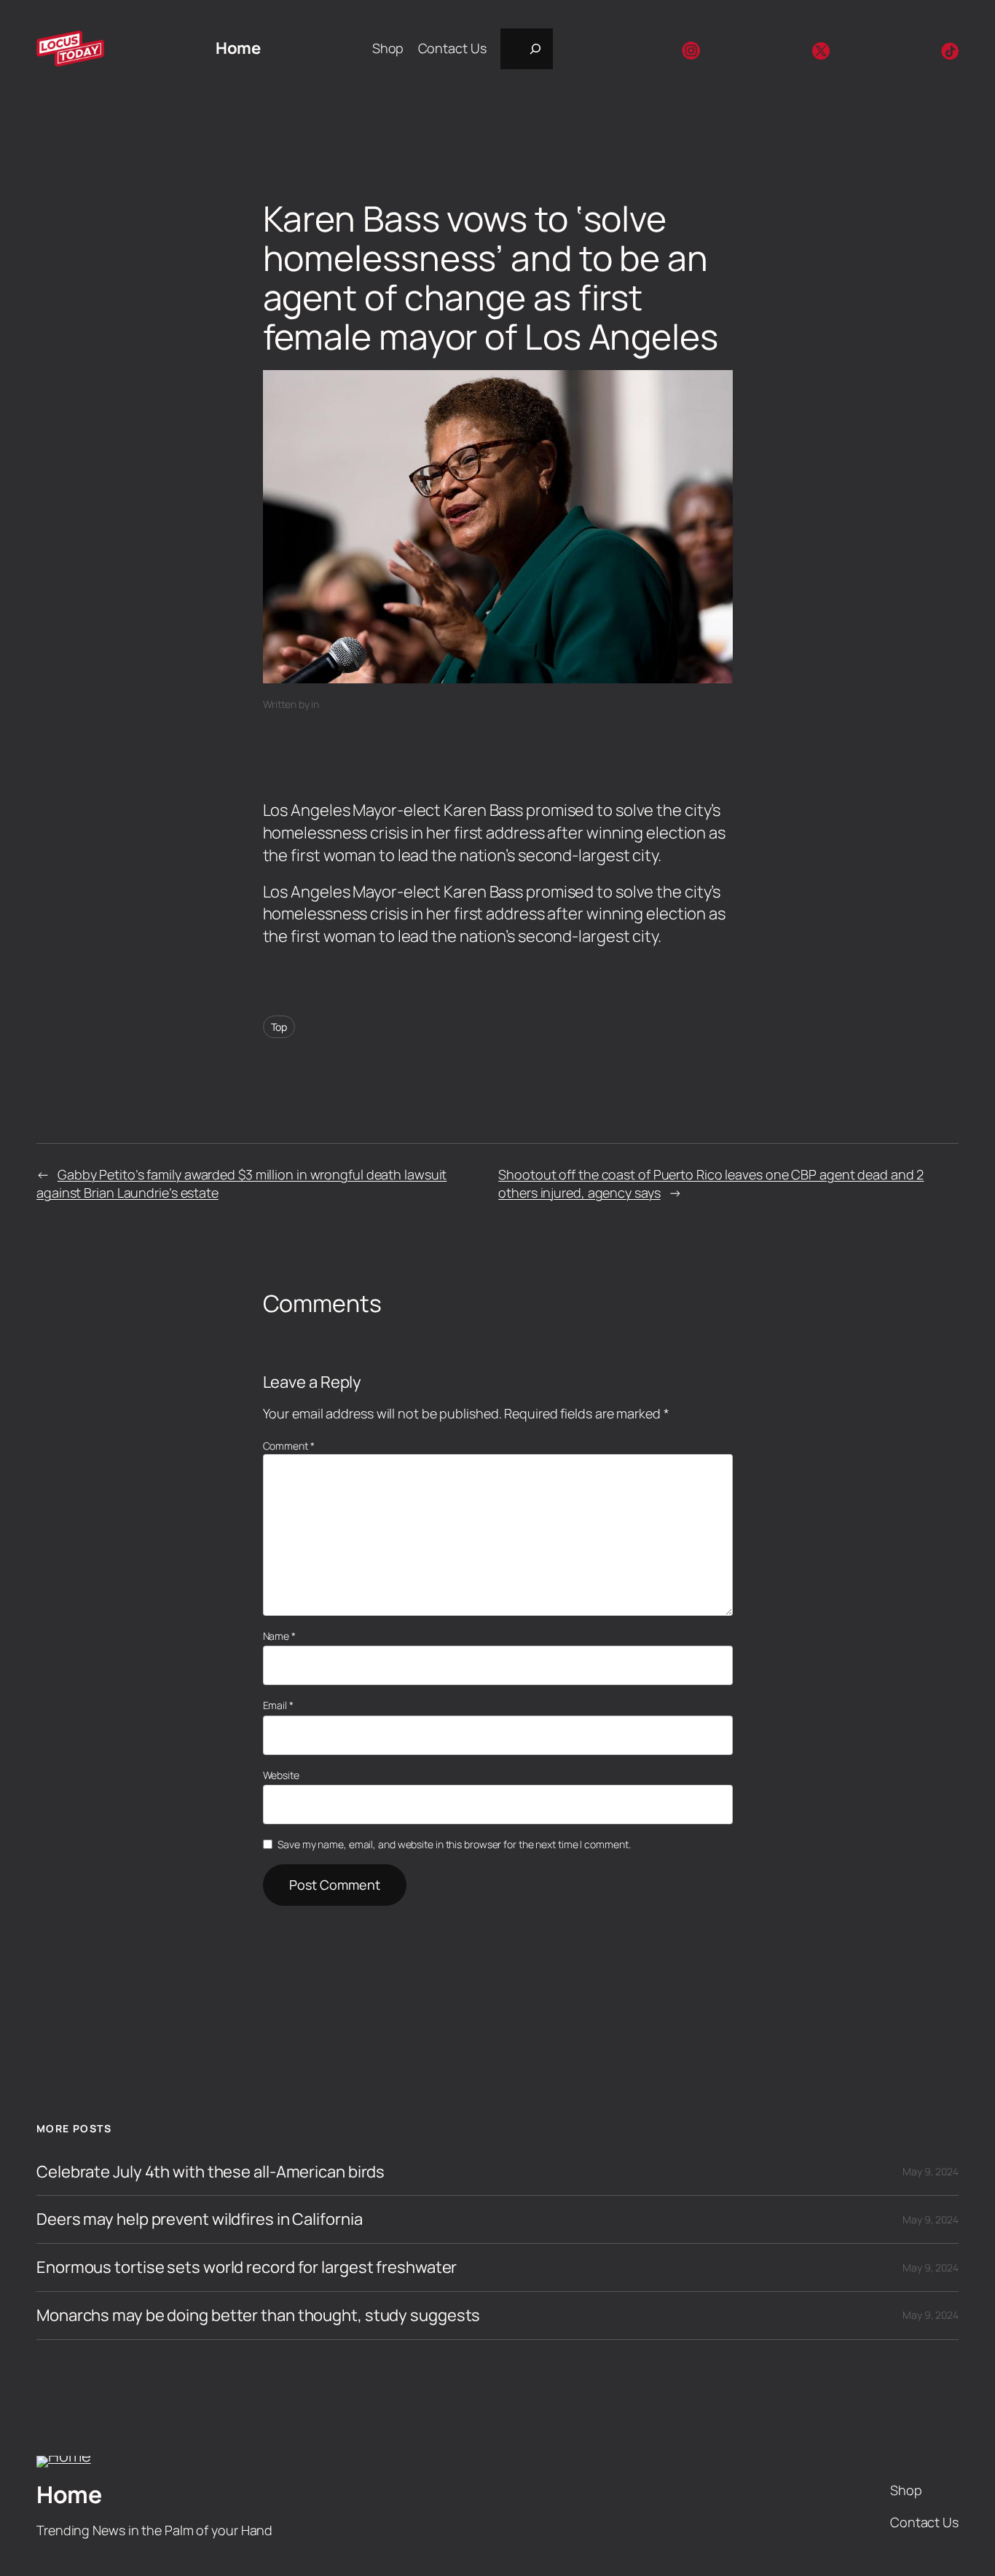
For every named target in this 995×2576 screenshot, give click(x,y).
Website (281, 1775)
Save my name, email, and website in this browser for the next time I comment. (454, 1844)
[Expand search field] (527, 49)
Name (279, 1636)
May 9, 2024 (931, 2171)
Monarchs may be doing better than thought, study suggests (258, 2316)
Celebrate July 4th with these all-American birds (211, 2172)
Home (238, 48)
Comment (289, 1446)
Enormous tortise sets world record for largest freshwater (247, 2267)
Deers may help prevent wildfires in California (199, 2219)
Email (278, 1705)
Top (279, 1027)
